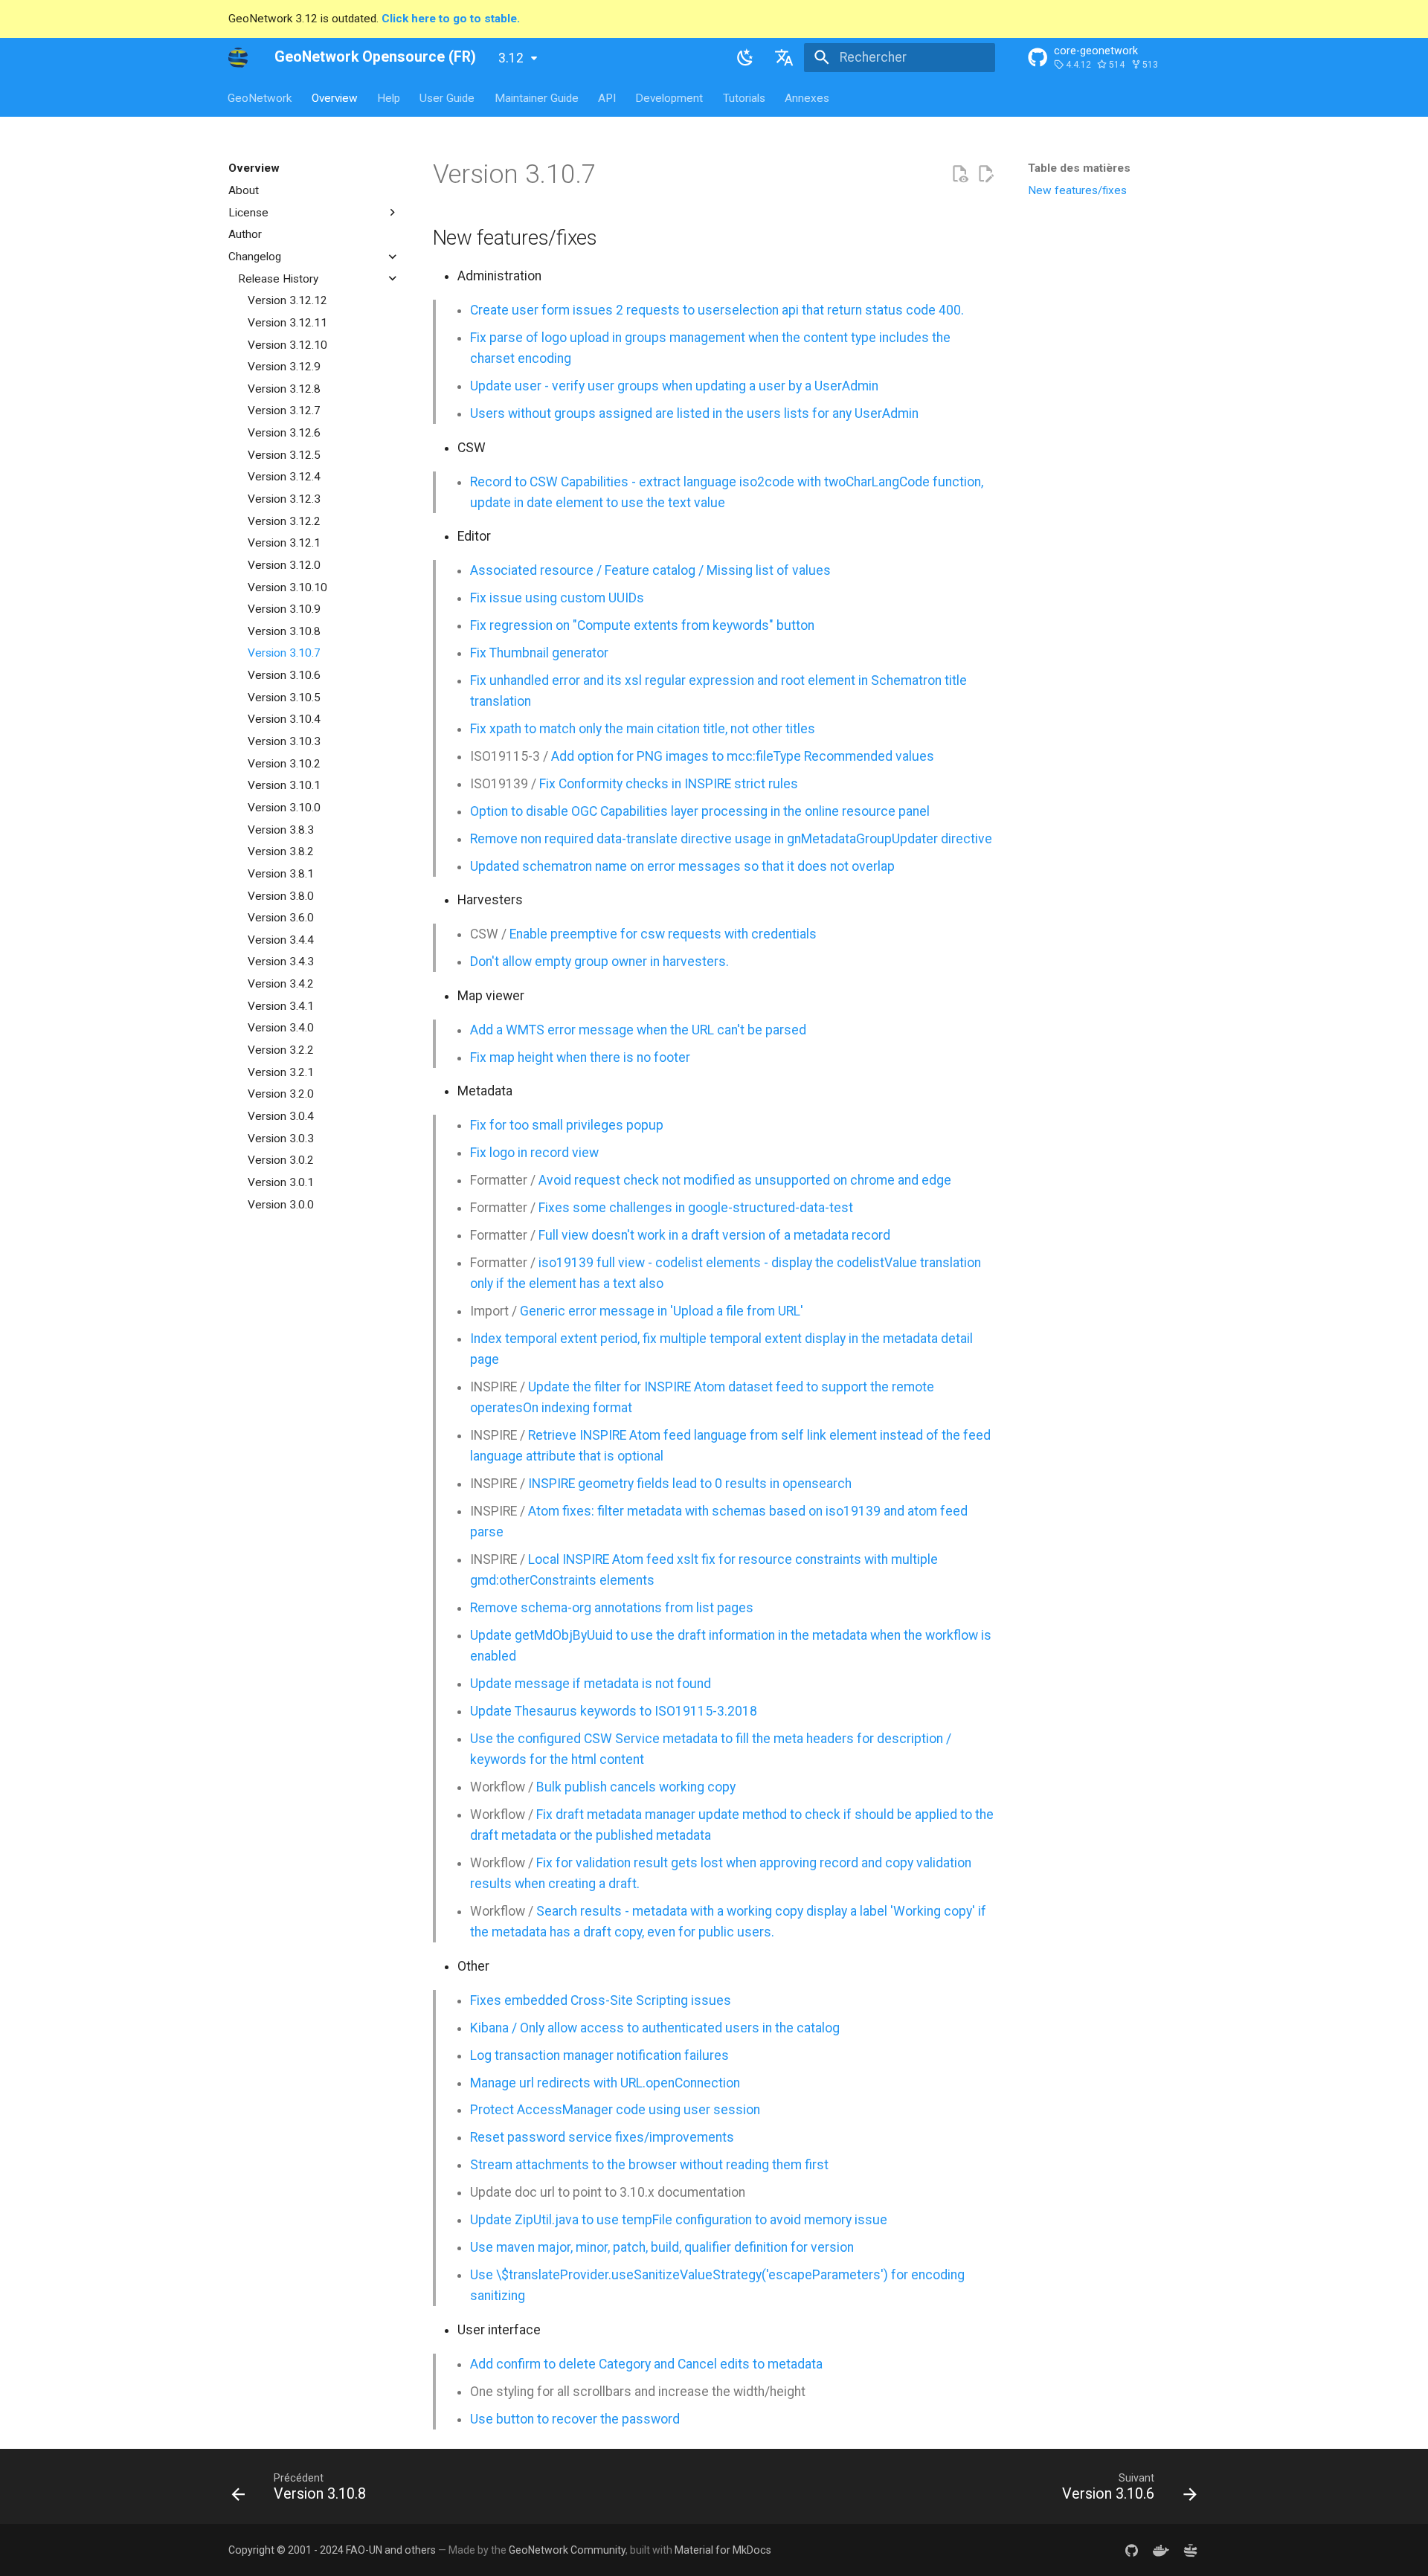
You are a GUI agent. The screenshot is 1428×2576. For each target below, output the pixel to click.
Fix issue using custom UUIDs (557, 598)
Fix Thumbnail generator (539, 653)
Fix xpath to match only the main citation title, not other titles (643, 729)
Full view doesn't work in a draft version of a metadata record (714, 1235)
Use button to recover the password (575, 2419)
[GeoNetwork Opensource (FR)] (238, 57)
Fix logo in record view (534, 1153)
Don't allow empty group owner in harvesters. (599, 962)
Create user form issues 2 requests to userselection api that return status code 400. (717, 310)
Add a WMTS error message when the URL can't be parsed (638, 1030)
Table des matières (1079, 168)
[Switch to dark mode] (745, 57)
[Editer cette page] (985, 174)
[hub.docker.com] (1161, 2550)
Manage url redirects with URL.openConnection (605, 2083)
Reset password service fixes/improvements (602, 2137)
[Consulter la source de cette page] (959, 174)
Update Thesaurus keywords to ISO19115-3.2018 (614, 1711)
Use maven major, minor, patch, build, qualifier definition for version (662, 2247)
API (607, 97)
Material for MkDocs (723, 2550)
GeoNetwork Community (567, 2550)
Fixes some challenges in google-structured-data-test (696, 1208)
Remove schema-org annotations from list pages (612, 1608)
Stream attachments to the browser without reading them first (649, 2165)
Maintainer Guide (537, 97)
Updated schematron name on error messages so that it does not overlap (682, 866)
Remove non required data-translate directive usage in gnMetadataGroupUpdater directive (731, 839)
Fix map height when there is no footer (580, 1057)
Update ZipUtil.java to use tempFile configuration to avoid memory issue (679, 2220)
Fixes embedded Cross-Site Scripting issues (601, 2000)
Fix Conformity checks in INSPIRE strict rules (669, 784)
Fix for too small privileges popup (567, 1125)
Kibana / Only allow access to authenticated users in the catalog (655, 2028)
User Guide (448, 97)
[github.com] (1131, 2550)
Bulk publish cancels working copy (636, 1787)
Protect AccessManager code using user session (615, 2110)
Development (670, 97)
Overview (335, 97)
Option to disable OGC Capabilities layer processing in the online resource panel (700, 811)
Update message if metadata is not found (591, 1684)
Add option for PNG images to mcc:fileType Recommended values (743, 756)
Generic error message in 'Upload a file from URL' (662, 1311)
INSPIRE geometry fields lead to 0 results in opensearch (690, 1484)
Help (389, 97)
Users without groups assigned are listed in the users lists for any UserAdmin (694, 413)
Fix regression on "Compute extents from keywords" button (642, 625)
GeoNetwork (260, 97)
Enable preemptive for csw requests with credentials (663, 934)
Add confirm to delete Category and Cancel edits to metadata (646, 2364)
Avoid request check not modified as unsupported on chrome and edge (745, 1180)
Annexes (808, 97)
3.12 (511, 58)
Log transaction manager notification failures (599, 2055)
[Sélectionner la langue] (785, 57)
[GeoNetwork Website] (1190, 2550)
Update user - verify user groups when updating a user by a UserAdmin (674, 386)
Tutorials (744, 97)
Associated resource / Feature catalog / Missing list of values (650, 570)
